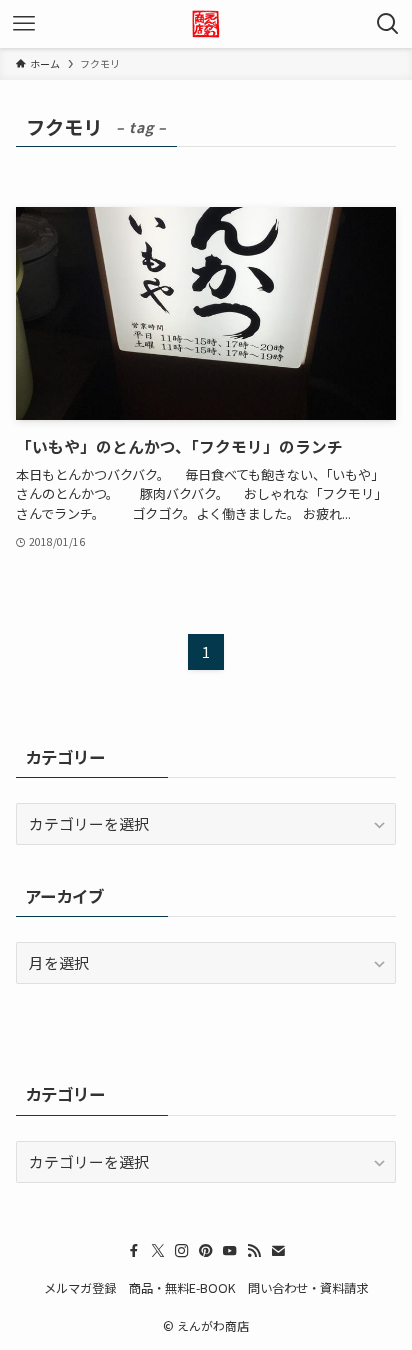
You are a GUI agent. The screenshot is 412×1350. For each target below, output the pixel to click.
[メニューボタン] (24, 24)
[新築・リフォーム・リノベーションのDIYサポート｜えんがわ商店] (206, 24)
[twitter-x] (158, 1251)
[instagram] (182, 1251)
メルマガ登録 (80, 1288)
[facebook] (134, 1251)
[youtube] (230, 1251)
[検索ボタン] (388, 24)
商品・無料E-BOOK (182, 1288)
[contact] (278, 1251)
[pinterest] (206, 1251)
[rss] (254, 1251)
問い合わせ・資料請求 (308, 1288)
